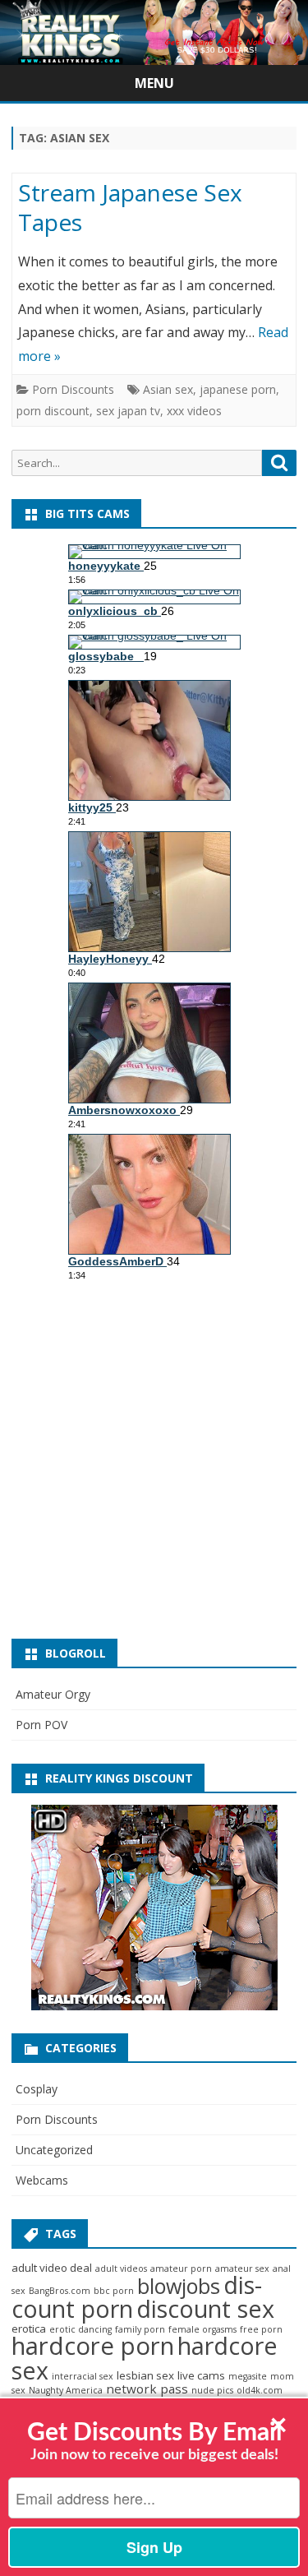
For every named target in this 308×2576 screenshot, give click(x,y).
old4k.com (260, 2390)
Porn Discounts (73, 389)
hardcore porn (93, 2346)
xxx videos (194, 411)
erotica (29, 2329)
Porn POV (41, 1725)
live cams (201, 2375)
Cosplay (37, 2089)
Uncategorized (54, 2150)
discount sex (205, 2308)
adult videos (121, 2268)
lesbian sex (145, 2375)
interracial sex (83, 2376)
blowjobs (179, 2286)
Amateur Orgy (53, 1694)
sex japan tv (128, 411)
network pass (147, 2389)
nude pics (212, 2390)
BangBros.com (60, 2291)
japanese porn (238, 389)
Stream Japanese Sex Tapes (130, 207)
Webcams (42, 2180)
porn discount (53, 411)
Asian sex (168, 389)
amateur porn (181, 2268)
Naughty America (66, 2390)
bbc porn (114, 2291)
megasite (248, 2376)
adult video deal (52, 2268)
